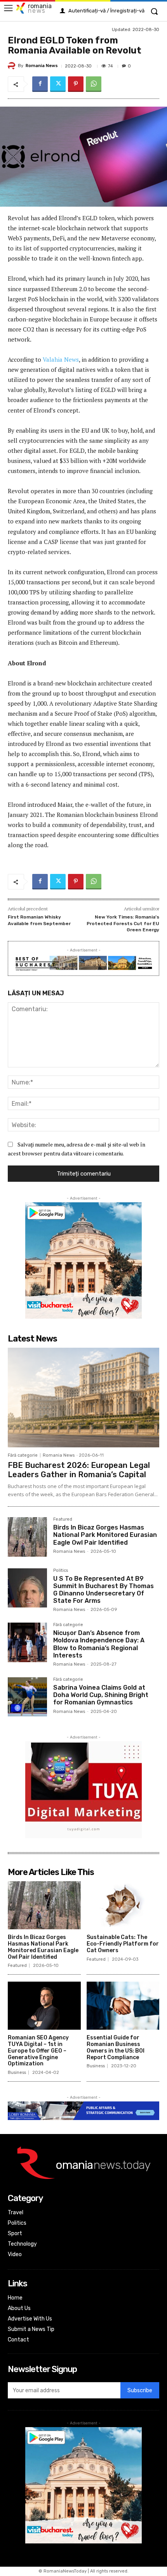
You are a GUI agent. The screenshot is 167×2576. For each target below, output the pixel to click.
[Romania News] (13, 66)
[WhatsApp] (94, 84)
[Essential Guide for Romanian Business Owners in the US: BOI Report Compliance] (123, 2006)
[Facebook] (40, 84)
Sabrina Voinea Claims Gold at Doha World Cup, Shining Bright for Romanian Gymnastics (101, 1695)
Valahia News (61, 359)
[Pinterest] (76, 84)
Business (17, 2073)
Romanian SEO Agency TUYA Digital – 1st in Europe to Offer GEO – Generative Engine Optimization (38, 2051)
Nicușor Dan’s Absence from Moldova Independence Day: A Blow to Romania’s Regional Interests (99, 1644)
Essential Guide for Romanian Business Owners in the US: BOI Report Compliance (116, 2047)
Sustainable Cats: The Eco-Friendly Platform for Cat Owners (123, 1944)
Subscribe (140, 2390)
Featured (63, 1519)
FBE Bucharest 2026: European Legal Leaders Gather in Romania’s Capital (79, 1470)
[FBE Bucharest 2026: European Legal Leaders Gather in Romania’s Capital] (83, 1398)
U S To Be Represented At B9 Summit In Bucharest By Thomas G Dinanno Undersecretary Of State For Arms (104, 1590)
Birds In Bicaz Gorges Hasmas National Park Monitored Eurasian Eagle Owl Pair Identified (105, 1535)
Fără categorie (23, 1455)
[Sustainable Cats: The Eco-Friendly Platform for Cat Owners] (123, 1905)
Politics (61, 1571)
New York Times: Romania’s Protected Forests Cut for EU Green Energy (123, 923)
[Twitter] (58, 84)
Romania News (42, 66)
